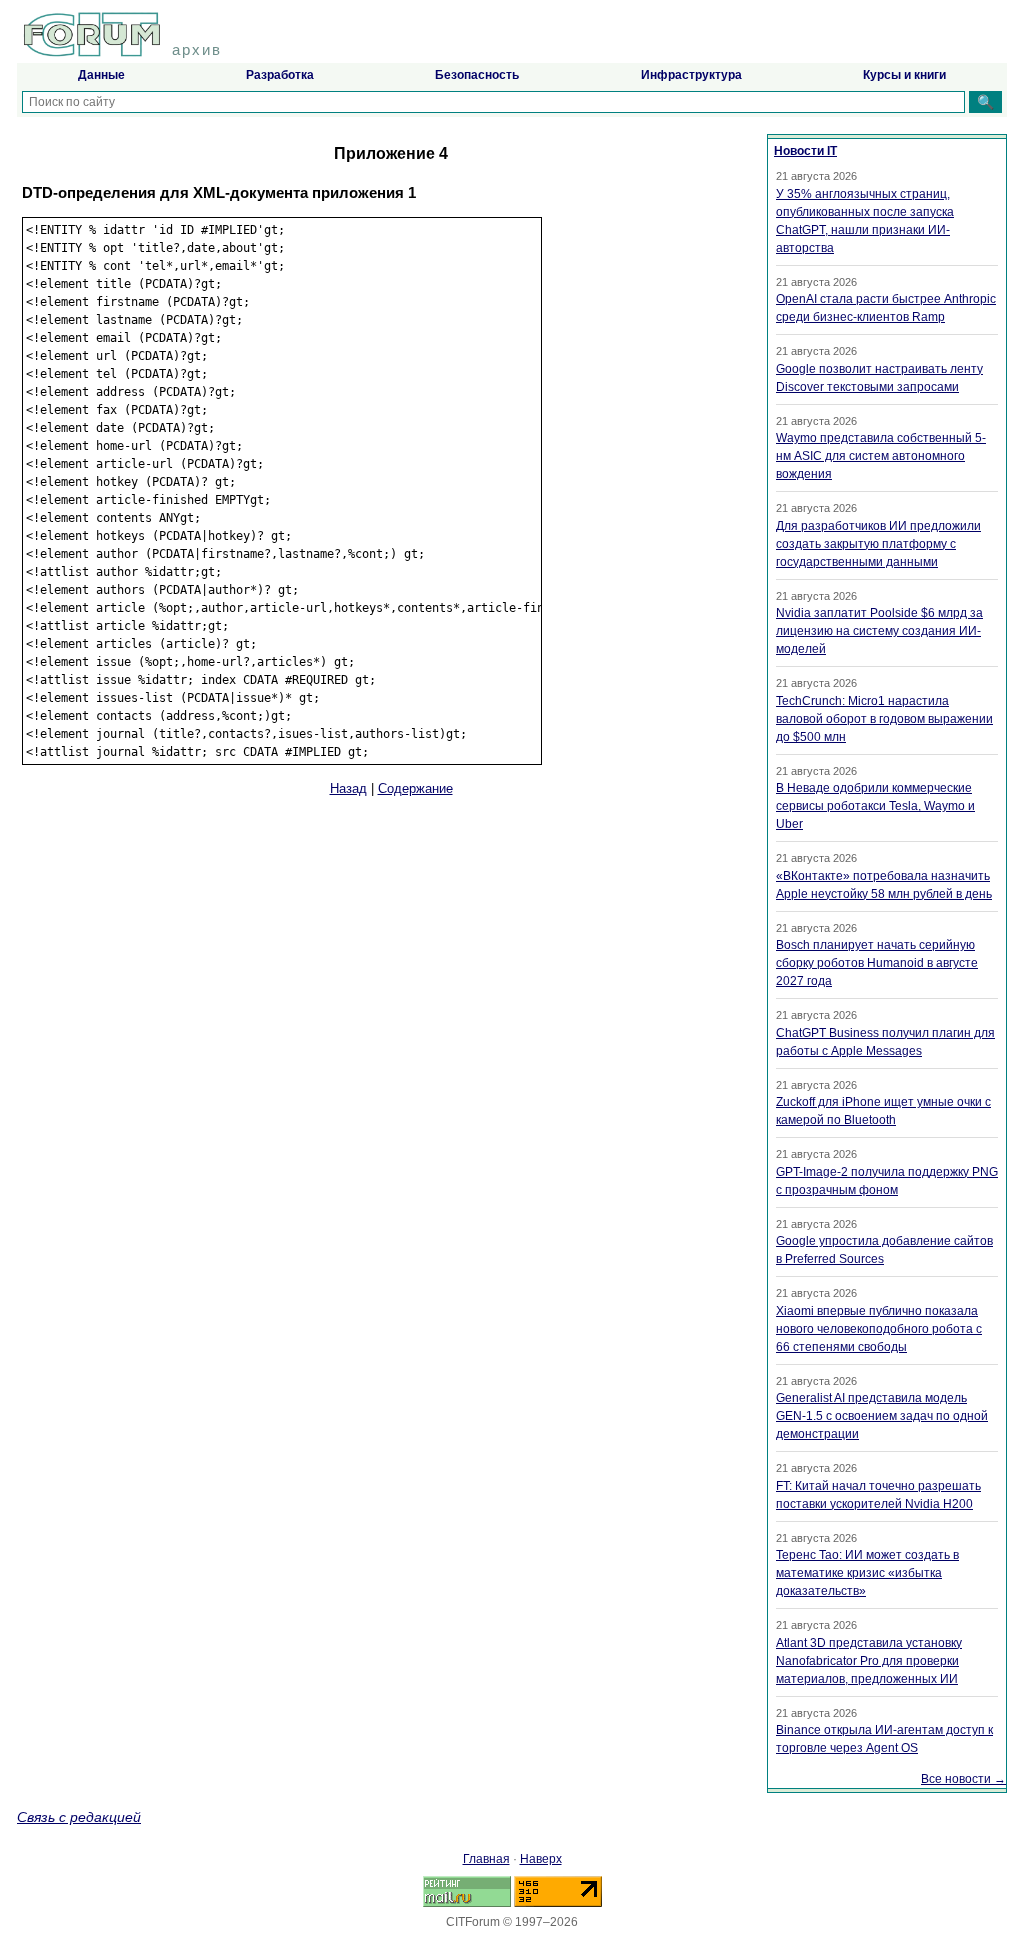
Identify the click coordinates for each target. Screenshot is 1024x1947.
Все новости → (963, 1779)
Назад (348, 788)
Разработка (280, 75)
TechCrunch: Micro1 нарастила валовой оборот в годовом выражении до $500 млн (884, 719)
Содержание (415, 788)
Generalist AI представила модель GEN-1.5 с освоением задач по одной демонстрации (882, 1416)
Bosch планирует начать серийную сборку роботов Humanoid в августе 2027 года (877, 963)
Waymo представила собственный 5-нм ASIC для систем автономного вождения (881, 456)
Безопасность (477, 75)
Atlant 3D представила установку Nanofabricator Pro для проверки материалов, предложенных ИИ (869, 1661)
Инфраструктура (691, 75)
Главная (486, 1859)
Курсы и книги (904, 75)
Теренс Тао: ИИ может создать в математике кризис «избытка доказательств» (867, 1573)
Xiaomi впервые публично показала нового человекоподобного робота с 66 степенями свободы (879, 1329)
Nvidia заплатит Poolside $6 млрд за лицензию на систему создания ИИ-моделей (879, 631)
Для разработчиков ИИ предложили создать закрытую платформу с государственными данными (878, 544)
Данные (101, 75)
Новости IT (805, 151)
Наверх (541, 1859)
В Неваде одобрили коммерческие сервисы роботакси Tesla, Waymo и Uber (875, 806)
